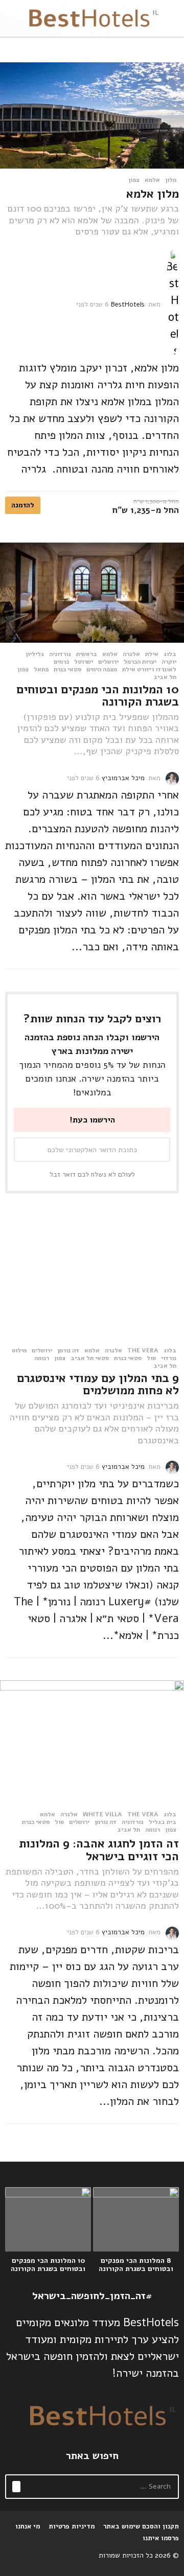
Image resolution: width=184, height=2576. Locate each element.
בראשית (87, 654)
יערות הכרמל (140, 662)
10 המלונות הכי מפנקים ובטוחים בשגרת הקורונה (98, 696)
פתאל (41, 669)
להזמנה (23, 505)
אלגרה (131, 654)
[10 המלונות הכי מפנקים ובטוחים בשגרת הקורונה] (92, 592)
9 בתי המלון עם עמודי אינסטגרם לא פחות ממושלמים (98, 1385)
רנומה (42, 1358)
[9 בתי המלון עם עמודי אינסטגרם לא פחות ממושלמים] (92, 1278)
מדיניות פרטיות (72, 2526)
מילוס (19, 1350)
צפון (134, 180)
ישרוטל (84, 662)
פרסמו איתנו (161, 2538)
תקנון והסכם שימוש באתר (141, 2526)
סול (151, 1358)
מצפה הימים (102, 669)
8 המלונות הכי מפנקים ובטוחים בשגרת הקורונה (136, 2265)
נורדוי (169, 1358)
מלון (171, 180)
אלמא (152, 180)
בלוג (170, 654)
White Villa (102, 1814)
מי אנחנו (28, 2526)
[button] (172, 18)
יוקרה (169, 662)
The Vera (143, 1350)
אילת (152, 654)
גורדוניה (60, 654)
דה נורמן (68, 1350)
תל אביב (165, 677)
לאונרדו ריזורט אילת (149, 669)
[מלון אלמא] (92, 115)
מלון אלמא (153, 194)
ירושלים (108, 662)
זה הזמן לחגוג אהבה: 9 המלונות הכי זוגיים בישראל (99, 1850)
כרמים (61, 662)
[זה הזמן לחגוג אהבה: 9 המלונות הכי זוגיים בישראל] (92, 1742)
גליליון (35, 654)
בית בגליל (163, 1822)
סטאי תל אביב (90, 1358)
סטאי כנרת (67, 669)
